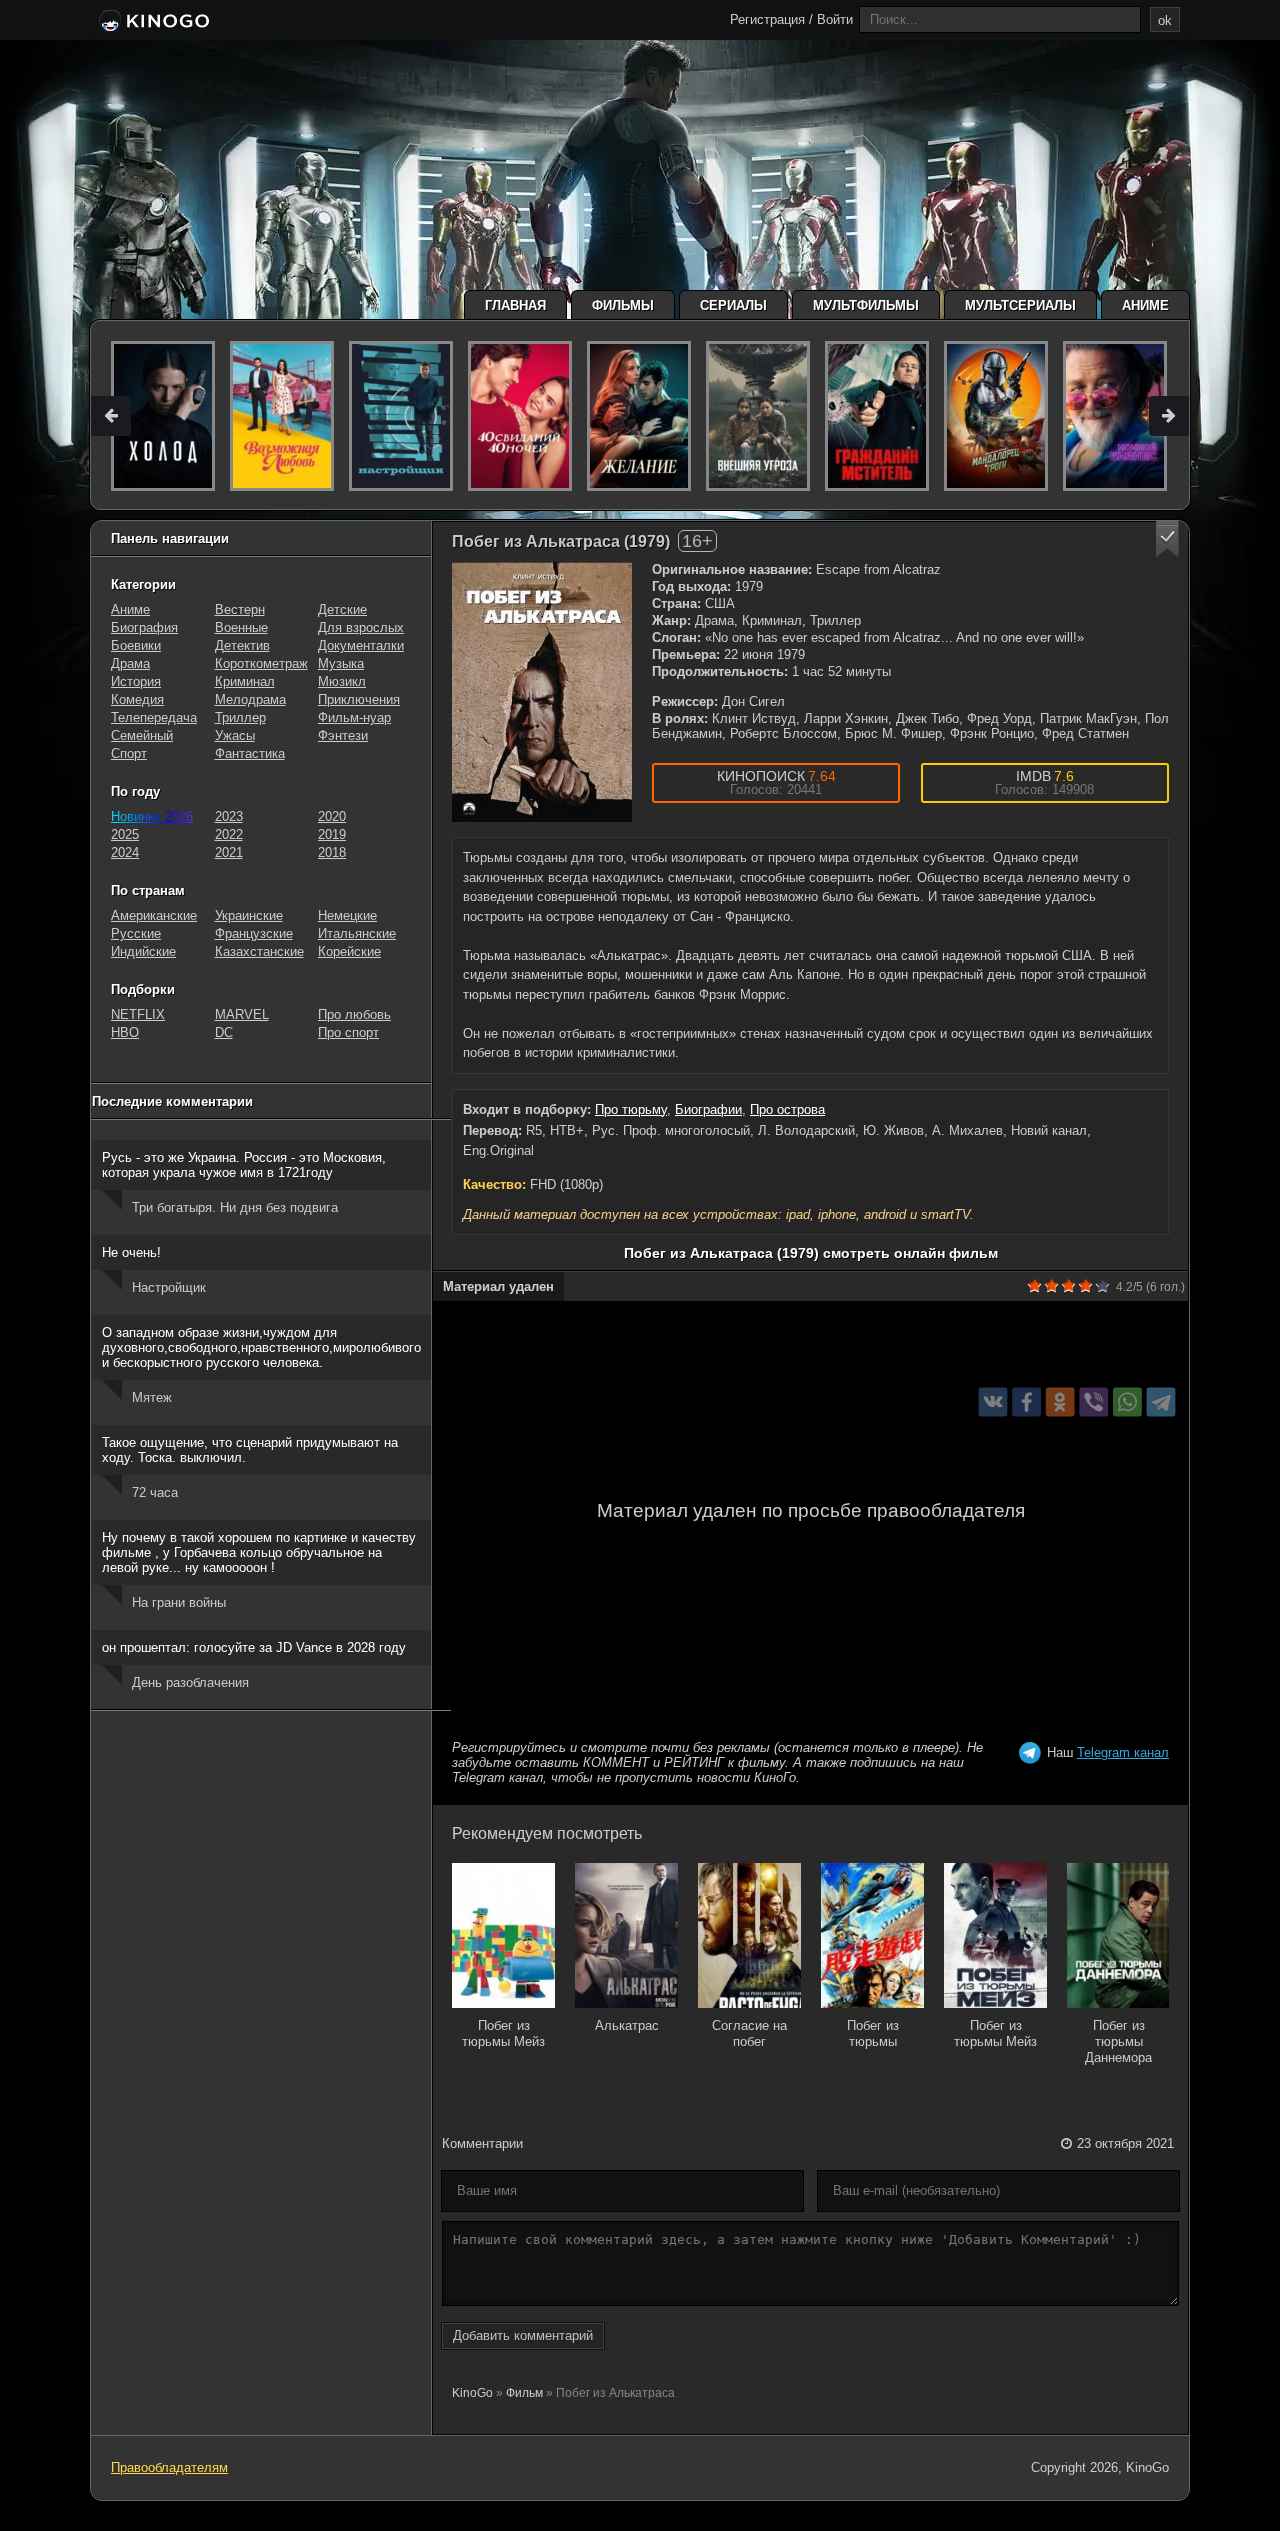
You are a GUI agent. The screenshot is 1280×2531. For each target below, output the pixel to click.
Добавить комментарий (523, 2335)
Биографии (708, 1109)
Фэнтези (343, 735)
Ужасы (235, 735)
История (136, 681)
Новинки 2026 (152, 816)
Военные (241, 627)
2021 (229, 852)
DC (224, 1032)
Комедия (137, 699)
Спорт (129, 753)
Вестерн (240, 609)
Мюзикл (342, 681)
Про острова (787, 1109)
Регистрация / (771, 19)
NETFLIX (138, 1014)
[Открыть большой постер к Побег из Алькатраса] (542, 692)
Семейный (142, 735)
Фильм (524, 2393)
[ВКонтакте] (993, 1402)
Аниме (1145, 305)
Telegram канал (1123, 1752)
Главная (515, 305)
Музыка (341, 663)
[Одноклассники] (1060, 1402)
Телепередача (154, 717)
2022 (229, 834)
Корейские (349, 951)
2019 (332, 834)
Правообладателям (169, 2467)
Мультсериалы (1020, 305)
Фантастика (250, 753)
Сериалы (733, 305)
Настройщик (169, 1287)
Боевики (136, 645)
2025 (125, 834)
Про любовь (354, 1014)
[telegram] (1161, 1402)
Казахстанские (259, 951)
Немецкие (347, 915)
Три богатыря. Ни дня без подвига (235, 1207)
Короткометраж (261, 663)
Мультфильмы (866, 305)
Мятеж (152, 1397)
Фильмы (623, 305)
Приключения (359, 699)
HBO (125, 1032)
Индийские (143, 951)
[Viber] (1093, 1402)
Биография (144, 627)
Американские (154, 915)
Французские (254, 933)
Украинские (249, 915)
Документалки (361, 645)
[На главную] (152, 22)
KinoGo (472, 2393)
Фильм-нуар (354, 717)
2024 (125, 852)
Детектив (242, 645)
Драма (130, 663)
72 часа (155, 1492)
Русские (136, 933)
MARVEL (242, 1014)
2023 (229, 816)
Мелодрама (250, 699)
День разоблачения (190, 1682)
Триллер (240, 717)
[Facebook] (1026, 1402)
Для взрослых (361, 627)
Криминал (245, 681)
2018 (332, 852)
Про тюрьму (631, 1109)
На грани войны (179, 1602)
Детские (342, 609)
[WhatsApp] (1127, 1402)
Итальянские (357, 933)
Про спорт (348, 1032)
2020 (332, 816)
